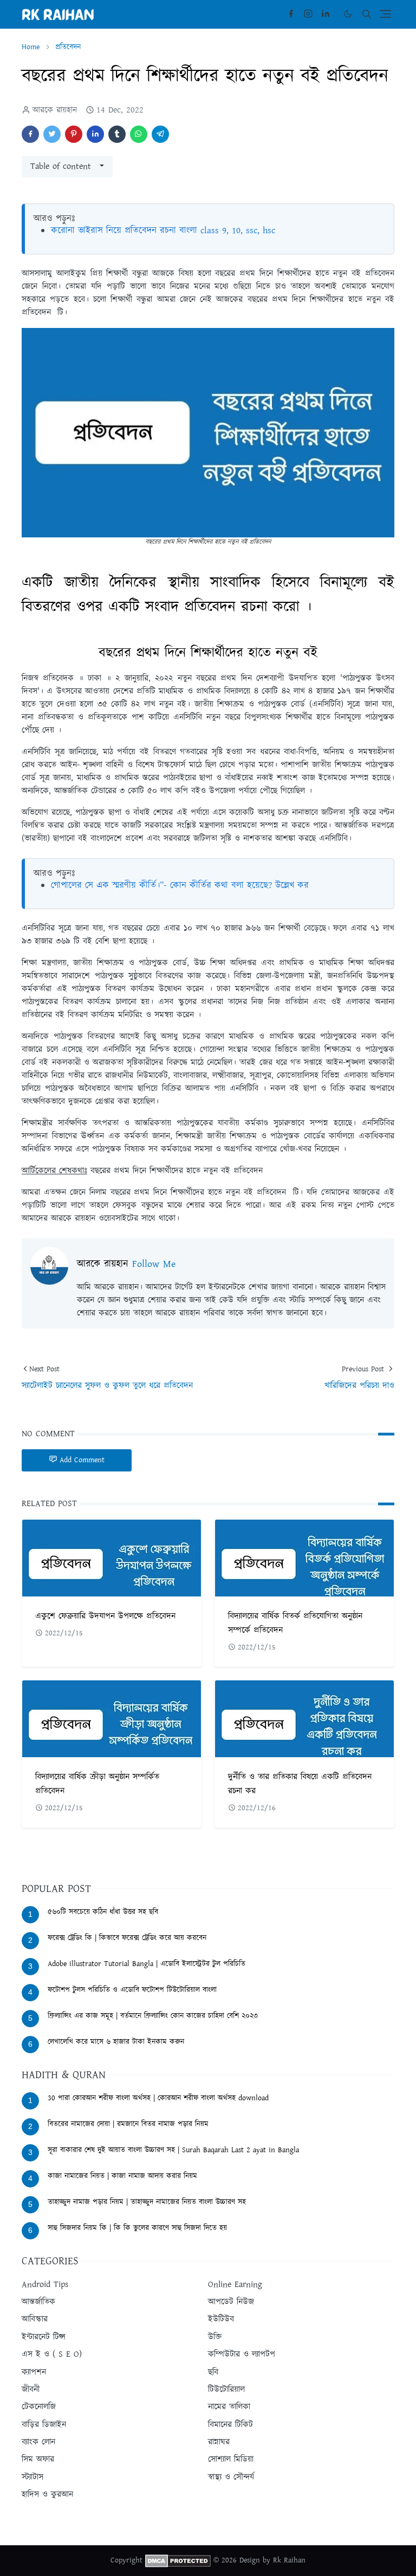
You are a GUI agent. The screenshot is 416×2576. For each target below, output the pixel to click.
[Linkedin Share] (95, 134)
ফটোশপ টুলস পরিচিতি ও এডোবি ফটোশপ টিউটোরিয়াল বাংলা (132, 1990)
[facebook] (291, 14)
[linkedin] (326, 14)
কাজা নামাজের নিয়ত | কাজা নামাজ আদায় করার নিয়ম (122, 2176)
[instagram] (308, 14)
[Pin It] (74, 134)
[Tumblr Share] (117, 134)
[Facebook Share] (30, 134)
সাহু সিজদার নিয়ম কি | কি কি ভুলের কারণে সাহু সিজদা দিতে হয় (137, 2228)
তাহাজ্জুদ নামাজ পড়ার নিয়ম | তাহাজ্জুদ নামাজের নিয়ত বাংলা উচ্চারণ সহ (147, 2202)
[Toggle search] (367, 14)
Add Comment (82, 1460)
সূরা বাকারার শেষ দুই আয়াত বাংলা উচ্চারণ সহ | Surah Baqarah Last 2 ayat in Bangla (173, 2150)
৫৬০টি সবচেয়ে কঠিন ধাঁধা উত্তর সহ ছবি (103, 1912)
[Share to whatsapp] (139, 134)
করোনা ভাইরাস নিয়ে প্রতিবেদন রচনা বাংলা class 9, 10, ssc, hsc (163, 231)
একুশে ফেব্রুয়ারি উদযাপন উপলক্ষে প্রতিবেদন (105, 1616)
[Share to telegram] (160, 134)
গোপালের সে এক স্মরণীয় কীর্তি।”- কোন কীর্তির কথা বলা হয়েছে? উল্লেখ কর (180, 885)
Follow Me (154, 1264)
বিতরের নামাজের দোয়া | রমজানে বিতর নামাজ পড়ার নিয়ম (128, 2124)
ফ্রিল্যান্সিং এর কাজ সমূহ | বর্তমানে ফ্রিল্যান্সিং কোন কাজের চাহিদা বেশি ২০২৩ (153, 2016)
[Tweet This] (52, 134)
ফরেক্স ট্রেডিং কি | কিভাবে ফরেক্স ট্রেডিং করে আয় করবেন (127, 1938)
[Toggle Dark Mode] (348, 14)
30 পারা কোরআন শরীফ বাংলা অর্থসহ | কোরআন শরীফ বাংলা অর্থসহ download (158, 2098)
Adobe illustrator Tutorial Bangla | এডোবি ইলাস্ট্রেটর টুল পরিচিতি (147, 1964)
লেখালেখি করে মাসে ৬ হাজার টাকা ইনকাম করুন (116, 2042)
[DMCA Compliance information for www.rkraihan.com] (178, 2560)
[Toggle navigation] (385, 14)
